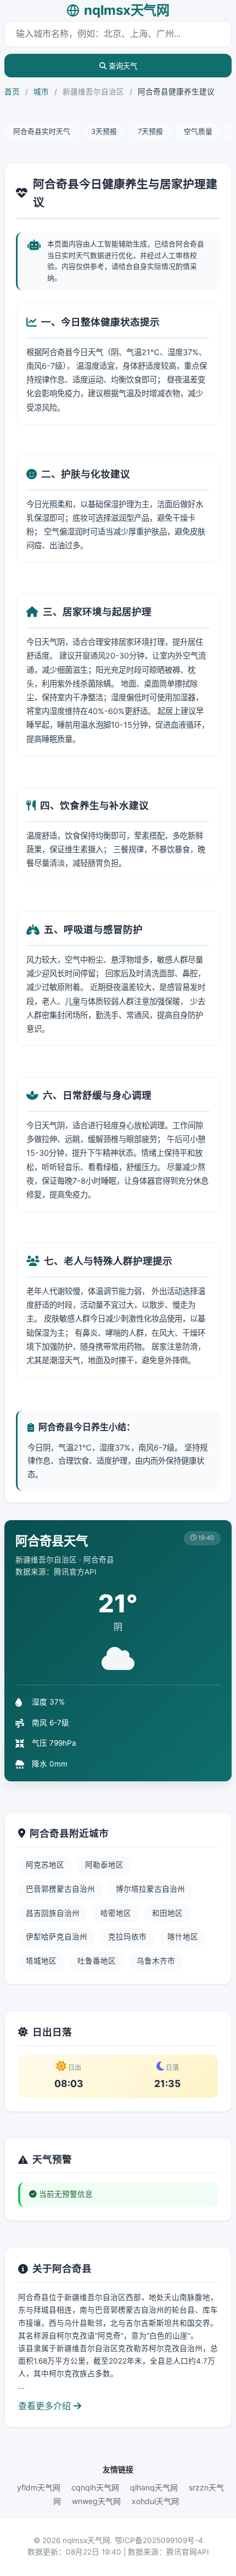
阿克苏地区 (45, 1865)
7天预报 (150, 131)
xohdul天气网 (155, 2501)
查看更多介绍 (46, 2406)
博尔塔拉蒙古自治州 (150, 1889)
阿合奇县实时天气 (42, 131)
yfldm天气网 (39, 2487)
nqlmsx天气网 (127, 10)
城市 (41, 92)
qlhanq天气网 (154, 2487)
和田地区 (167, 1913)
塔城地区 (41, 1961)
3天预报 (104, 131)
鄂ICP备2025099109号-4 (159, 2540)
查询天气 (122, 66)
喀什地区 (183, 1937)
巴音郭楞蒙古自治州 (60, 1889)
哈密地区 (116, 1913)
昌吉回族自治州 (53, 1913)
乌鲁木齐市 (156, 1961)
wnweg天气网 (96, 2501)
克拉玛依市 (127, 1937)
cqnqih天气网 (95, 2487)
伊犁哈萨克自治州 (57, 1937)
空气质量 (198, 131)
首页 (12, 92)
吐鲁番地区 (97, 1961)
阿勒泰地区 (104, 1865)
